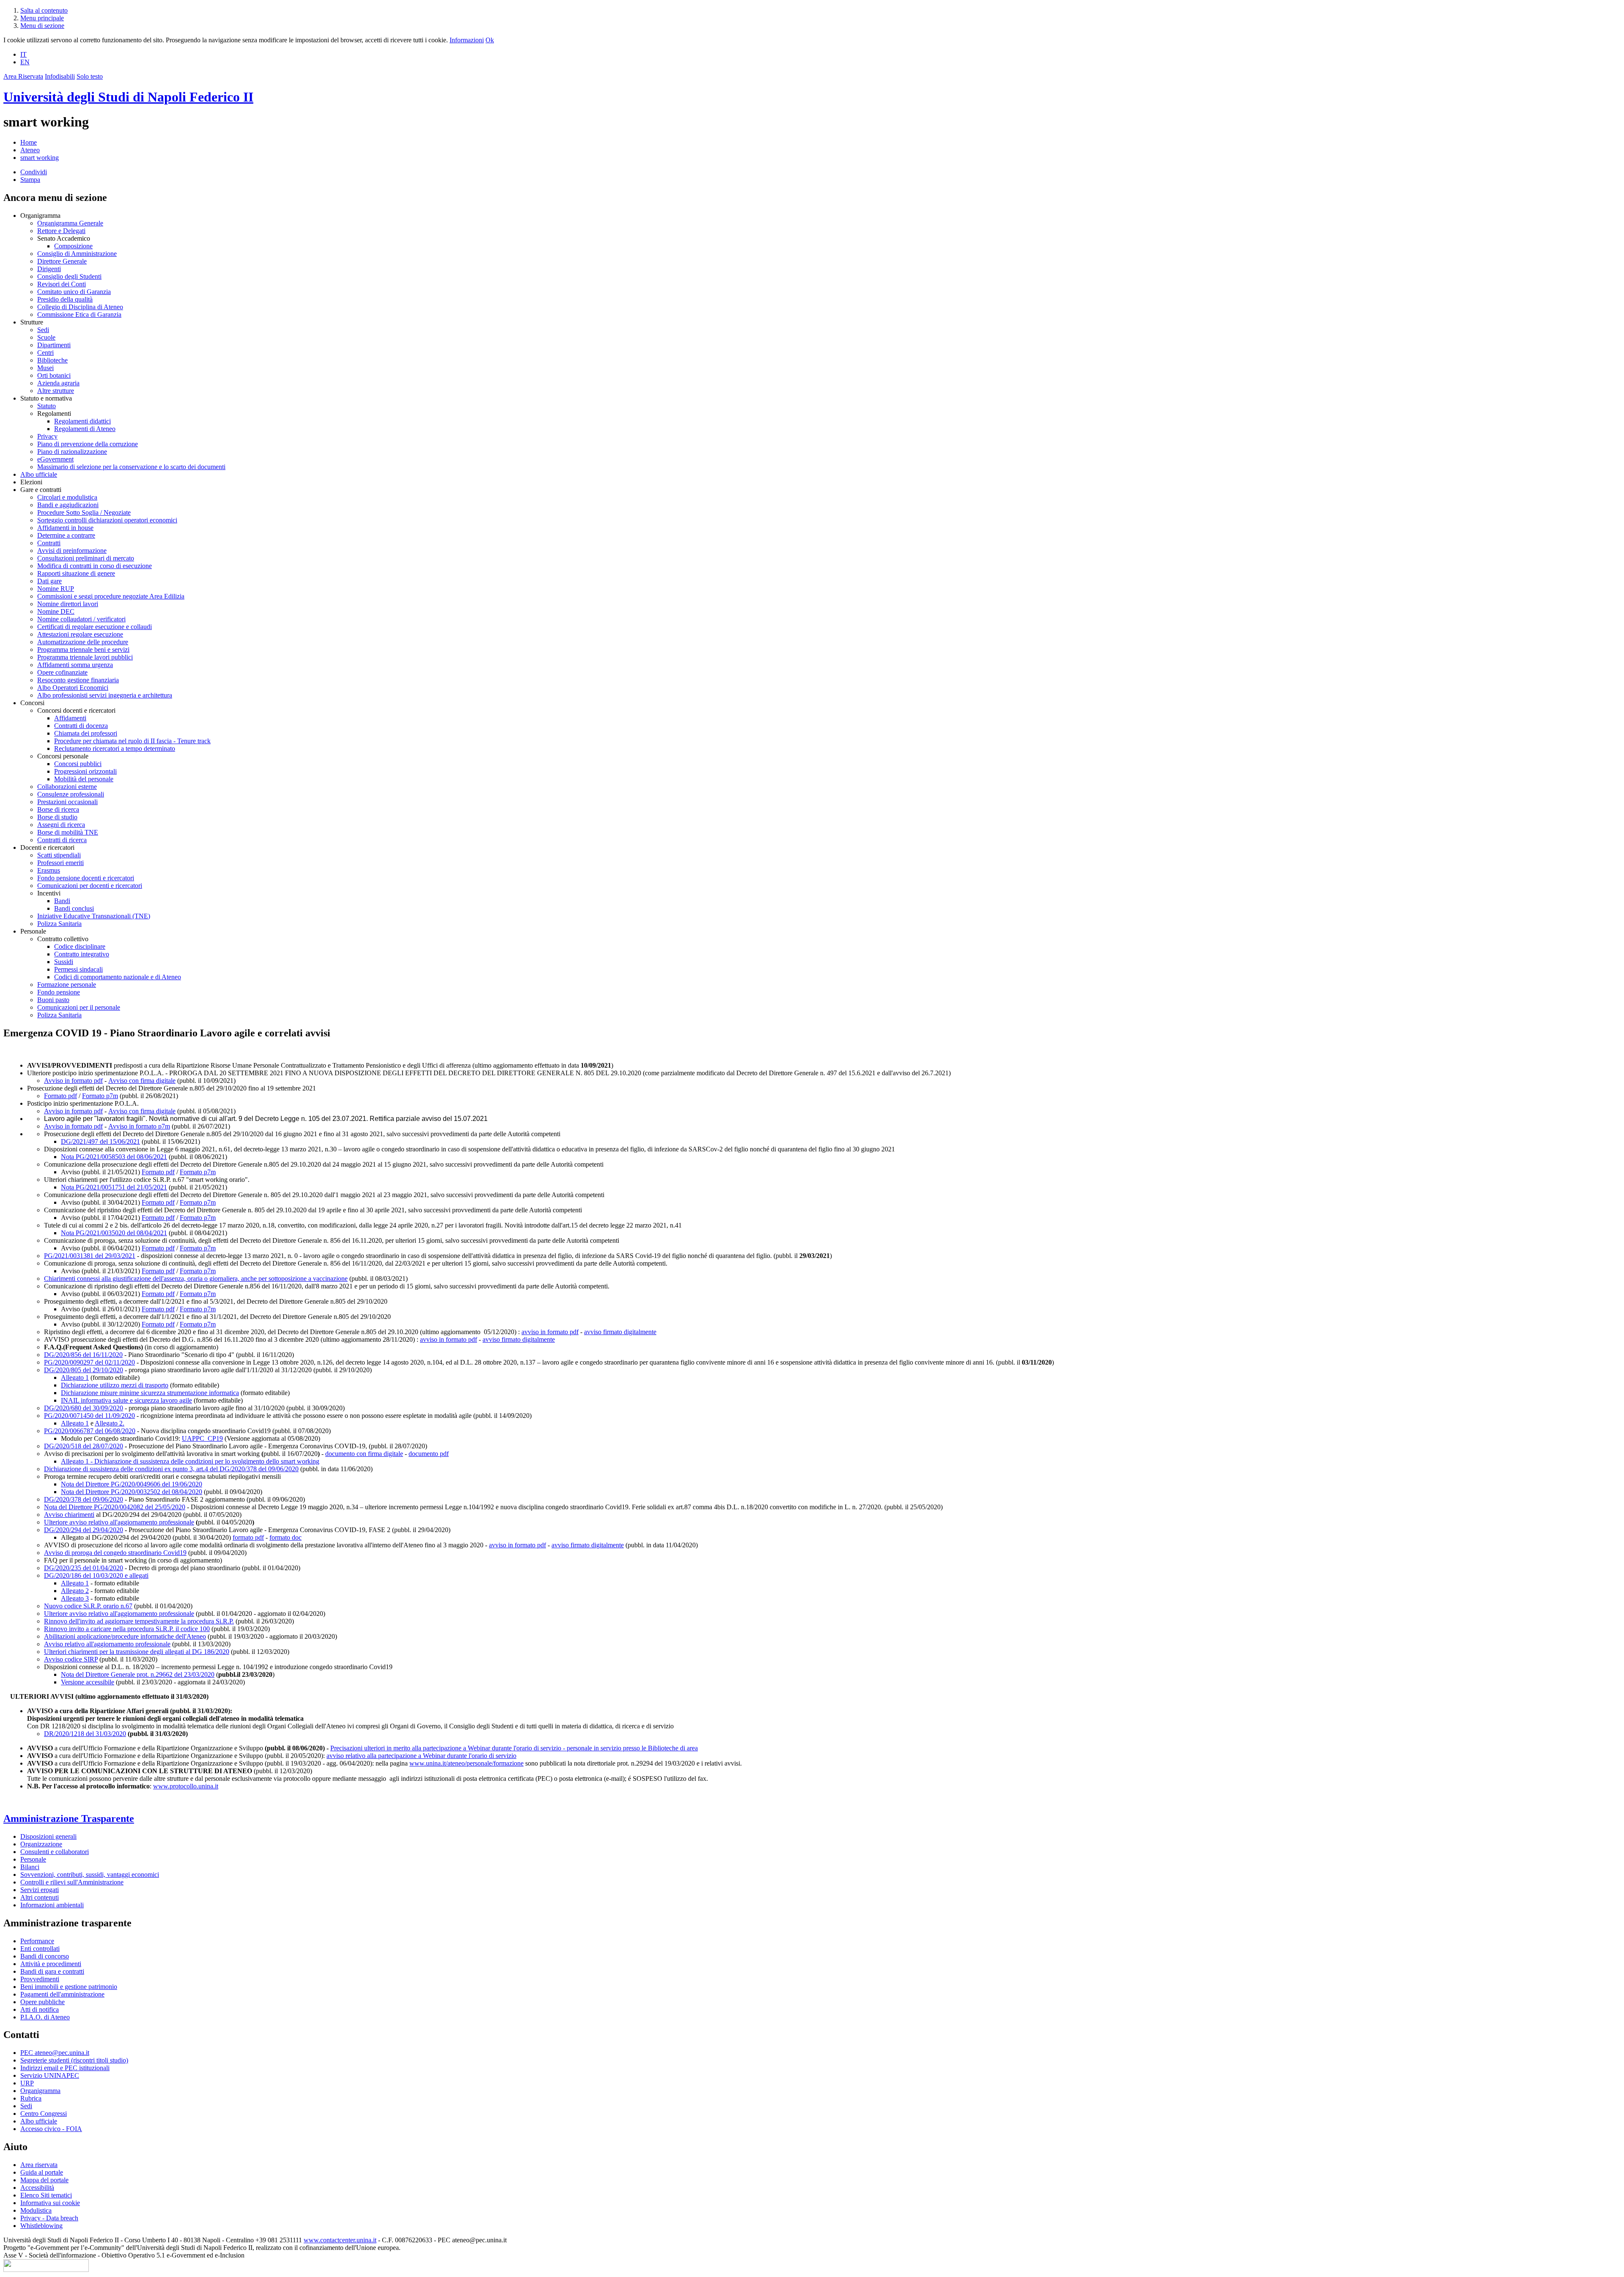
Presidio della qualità (65, 299)
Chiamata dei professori (86, 733)
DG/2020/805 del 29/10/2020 (84, 1370)
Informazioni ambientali (52, 1905)
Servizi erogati (40, 1890)
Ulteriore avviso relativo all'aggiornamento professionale (119, 1522)
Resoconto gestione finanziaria (78, 680)
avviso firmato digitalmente (620, 1332)
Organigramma (40, 2091)
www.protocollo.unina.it (186, 1786)
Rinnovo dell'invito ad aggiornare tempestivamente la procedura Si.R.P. (139, 1621)
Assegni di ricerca (61, 825)
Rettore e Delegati (61, 231)
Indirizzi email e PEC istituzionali (65, 2068)
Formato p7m (100, 1096)
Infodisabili (60, 76)
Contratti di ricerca (62, 840)
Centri (45, 353)
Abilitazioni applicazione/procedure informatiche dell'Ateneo (125, 1636)
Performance (37, 1941)
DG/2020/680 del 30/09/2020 (84, 1408)
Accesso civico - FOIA (51, 2129)
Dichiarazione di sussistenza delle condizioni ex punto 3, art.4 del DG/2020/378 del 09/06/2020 (171, 1469)
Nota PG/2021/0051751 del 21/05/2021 (114, 1187)
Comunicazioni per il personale (79, 1007)
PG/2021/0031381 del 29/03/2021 (90, 1256)
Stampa (30, 180)
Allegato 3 (75, 1598)
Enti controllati (40, 1949)
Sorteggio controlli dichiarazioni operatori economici (107, 520)
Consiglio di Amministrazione (77, 254)
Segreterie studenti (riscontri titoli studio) (74, 2060)
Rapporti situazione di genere (76, 573)
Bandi (62, 901)
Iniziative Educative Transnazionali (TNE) (94, 916)
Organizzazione (41, 1844)
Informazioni (467, 40)
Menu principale (42, 18)
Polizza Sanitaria (59, 924)
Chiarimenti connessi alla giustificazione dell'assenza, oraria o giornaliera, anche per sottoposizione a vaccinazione (196, 1279)
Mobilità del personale (84, 779)
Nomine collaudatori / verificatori (81, 619)
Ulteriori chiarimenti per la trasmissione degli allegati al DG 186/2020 (137, 1652)
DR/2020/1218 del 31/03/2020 (85, 1734)
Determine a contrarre (66, 535)
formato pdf (248, 1537)
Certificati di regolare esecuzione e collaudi (95, 627)
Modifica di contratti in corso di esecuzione (95, 566)
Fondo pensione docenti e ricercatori (86, 878)
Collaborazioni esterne (67, 787)
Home (29, 142)
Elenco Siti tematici (46, 2195)
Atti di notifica (40, 2009)
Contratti (49, 543)
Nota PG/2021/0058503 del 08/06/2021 (114, 1157)
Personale (33, 1859)
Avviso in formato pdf (73, 1081)
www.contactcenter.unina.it (340, 2240)
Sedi (43, 330)
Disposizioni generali (48, 1836)
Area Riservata (23, 76)
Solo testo (90, 76)
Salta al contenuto (44, 10)
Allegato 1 (75, 1377)
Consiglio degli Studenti (69, 276)
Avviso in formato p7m (139, 1126)
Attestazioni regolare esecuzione (80, 634)
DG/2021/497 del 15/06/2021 (100, 1141)
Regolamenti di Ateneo (85, 429)
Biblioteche (52, 360)
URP (27, 2083)
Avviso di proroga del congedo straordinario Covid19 (115, 1553)
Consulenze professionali (71, 794)
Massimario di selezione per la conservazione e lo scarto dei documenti (131, 467)
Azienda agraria (58, 383)
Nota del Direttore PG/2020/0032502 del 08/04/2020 (132, 1492)
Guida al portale (42, 2172)
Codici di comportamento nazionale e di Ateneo (118, 977)
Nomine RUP (56, 589)
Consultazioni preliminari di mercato (86, 558)
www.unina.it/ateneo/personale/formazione (466, 1763)
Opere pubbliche (43, 2002)
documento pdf (429, 1454)
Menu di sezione (42, 26)
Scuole (46, 337)
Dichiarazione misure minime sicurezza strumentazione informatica (150, 1393)
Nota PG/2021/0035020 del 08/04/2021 (114, 1233)
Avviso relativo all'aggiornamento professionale (107, 1644)
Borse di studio (57, 817)
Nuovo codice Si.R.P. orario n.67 (88, 1606)
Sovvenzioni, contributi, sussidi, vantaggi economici (90, 1875)
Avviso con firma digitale (142, 1081)
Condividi (34, 172)
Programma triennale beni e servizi (83, 650)
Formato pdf (60, 1096)
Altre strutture (56, 391)
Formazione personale (67, 985)
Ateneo (30, 150)
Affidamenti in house (65, 528)
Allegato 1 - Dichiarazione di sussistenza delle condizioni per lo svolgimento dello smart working (190, 1461)
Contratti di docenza (81, 726)
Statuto (47, 406)
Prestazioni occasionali (67, 802)
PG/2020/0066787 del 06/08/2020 (90, 1431)
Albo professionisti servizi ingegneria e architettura (105, 695)
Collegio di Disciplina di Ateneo (80, 307)
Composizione (73, 246)
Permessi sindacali (78, 969)
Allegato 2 (75, 1591)
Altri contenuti (40, 1897)
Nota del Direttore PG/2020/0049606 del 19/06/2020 (132, 1484)
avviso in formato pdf (550, 1332)
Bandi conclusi (74, 908)
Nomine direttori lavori (68, 604)
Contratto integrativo (82, 954)
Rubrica (31, 2098)
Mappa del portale (44, 2180)
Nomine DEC (56, 611)
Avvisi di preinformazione (72, 551)
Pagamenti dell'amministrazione (62, 1994)
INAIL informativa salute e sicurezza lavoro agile (126, 1400)
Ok (490, 40)
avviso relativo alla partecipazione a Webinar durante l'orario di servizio (421, 1756)
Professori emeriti (60, 863)
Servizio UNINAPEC (50, 2075)
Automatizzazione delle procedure (83, 642)
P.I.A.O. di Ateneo (45, 2017)
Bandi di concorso (45, 1956)
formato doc (285, 1537)
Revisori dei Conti (62, 284)
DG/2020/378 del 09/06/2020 (84, 1499)
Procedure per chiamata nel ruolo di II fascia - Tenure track (132, 741)
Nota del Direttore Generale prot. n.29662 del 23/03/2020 (138, 1674)
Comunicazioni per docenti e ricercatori (90, 886)
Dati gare (49, 581)
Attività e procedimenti (51, 1964)
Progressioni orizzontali (85, 771)
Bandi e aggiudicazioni (68, 505)
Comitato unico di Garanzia (74, 292)
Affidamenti (70, 718)
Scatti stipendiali (59, 855)
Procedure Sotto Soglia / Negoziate (84, 512)
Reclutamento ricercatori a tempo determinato (115, 748)
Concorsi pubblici (78, 764)
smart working (40, 158)
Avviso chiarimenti (69, 1515)
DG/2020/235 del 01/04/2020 (84, 1568)
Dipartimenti (54, 345)
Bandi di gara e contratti (52, 1971)
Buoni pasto (53, 1000)
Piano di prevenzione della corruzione (88, 444)
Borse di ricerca (58, 809)
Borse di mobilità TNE (68, 832)
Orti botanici (54, 375)
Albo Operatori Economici (73, 688)
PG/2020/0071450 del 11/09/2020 (89, 1416)
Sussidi (64, 962)
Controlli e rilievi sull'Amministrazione (72, 1882)
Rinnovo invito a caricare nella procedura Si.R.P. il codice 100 (127, 1629)
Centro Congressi (44, 2114)
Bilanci (30, 1867)
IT (23, 54)
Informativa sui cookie (50, 2203)
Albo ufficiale (39, 474)
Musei (45, 368)
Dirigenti (49, 269)
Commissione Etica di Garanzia (79, 314)
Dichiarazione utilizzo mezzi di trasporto (115, 1385)
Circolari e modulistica (67, 497)
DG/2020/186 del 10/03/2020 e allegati (96, 1575)
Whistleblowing (41, 2226)
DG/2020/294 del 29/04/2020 (84, 1530)
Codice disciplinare (80, 946)
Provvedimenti (40, 1979)
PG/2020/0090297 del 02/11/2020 (89, 1362)
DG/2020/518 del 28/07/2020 (84, 1446)
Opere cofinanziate (62, 672)
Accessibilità (37, 2188)
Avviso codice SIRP (71, 1659)
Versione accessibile (88, 1682)
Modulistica (36, 2210)
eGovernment (55, 459)
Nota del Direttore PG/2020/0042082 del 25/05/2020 (115, 1507)
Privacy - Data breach (49, 2218)
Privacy (47, 436)
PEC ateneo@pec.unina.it (55, 2053)
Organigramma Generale (70, 223)
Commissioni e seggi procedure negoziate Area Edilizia (111, 596)
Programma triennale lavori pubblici (85, 657)
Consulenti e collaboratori (55, 1852)
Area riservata (39, 2165)
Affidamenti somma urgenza (75, 665)
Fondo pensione (59, 992)
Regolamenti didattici (82, 421)
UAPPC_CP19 (202, 1438)
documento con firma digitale (364, 1454)
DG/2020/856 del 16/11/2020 (83, 1355)
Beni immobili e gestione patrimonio (69, 1987)
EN (25, 62)
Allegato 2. (110, 1423)
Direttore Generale (62, 261)
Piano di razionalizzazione (72, 452)
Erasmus (49, 870)
